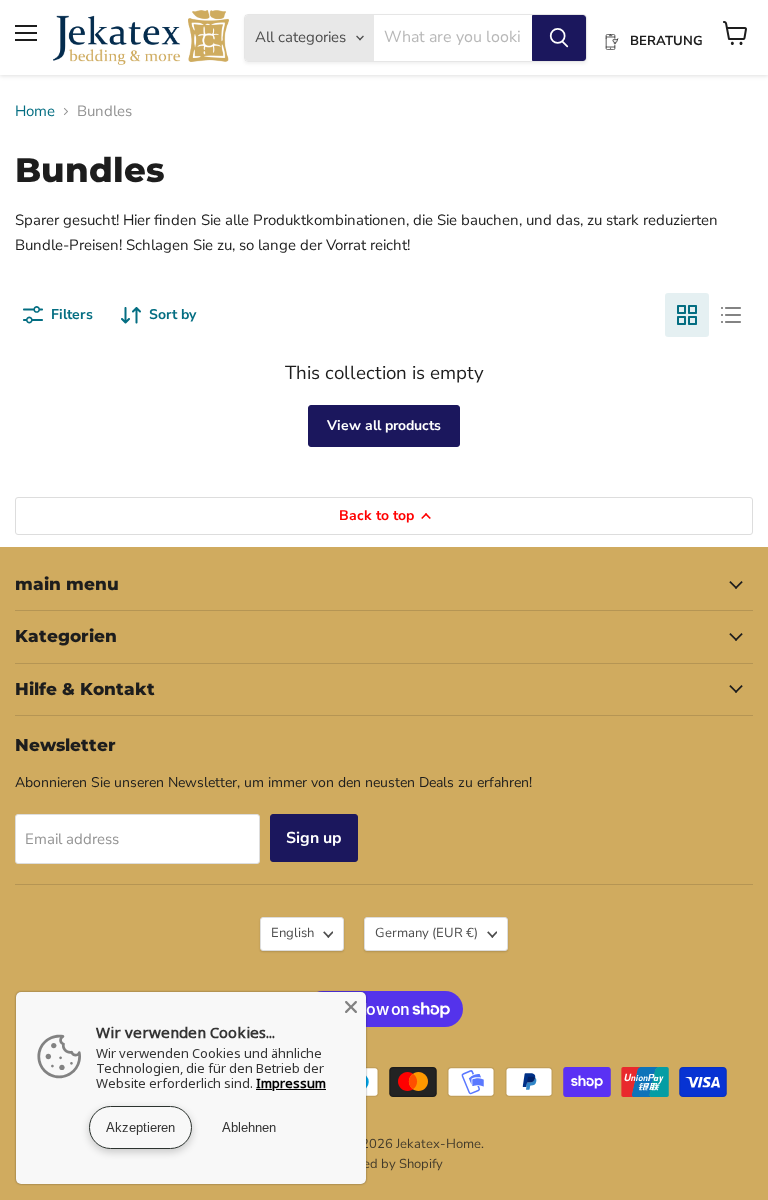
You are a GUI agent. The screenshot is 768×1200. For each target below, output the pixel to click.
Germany (426, 933)
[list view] (731, 315)
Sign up (314, 838)
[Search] (559, 38)
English (292, 933)
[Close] (351, 1007)
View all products (384, 425)
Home (35, 111)
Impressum (291, 1083)
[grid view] (687, 315)
